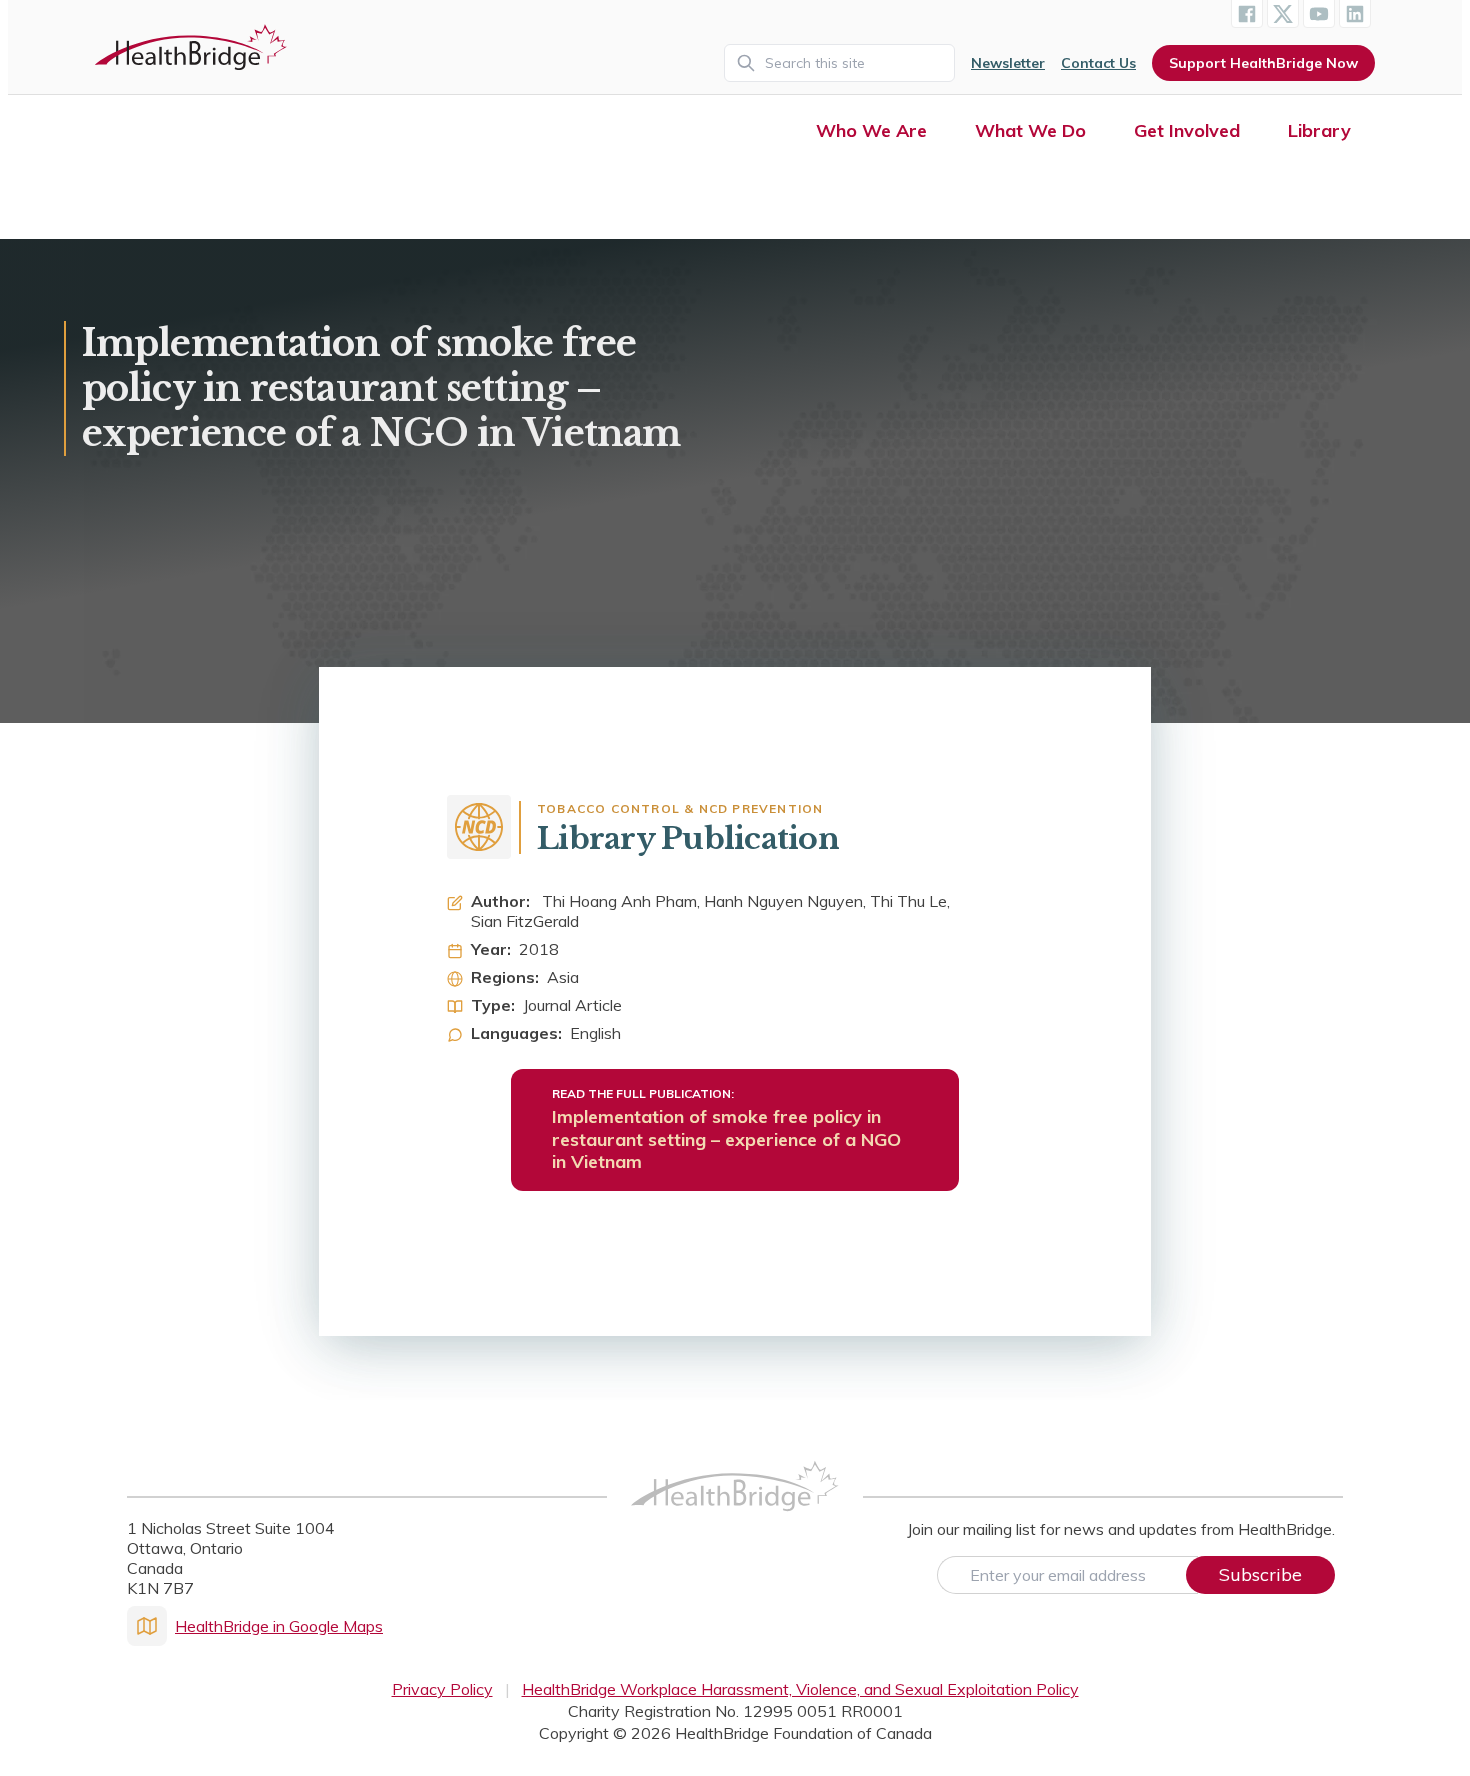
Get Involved (1187, 130)
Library (1319, 130)
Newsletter (1008, 63)
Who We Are (871, 130)
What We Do (1030, 130)
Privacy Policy (442, 1689)
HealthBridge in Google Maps (279, 1626)
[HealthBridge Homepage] (735, 1508)
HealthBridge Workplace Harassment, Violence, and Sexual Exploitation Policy (800, 1689)
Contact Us (1098, 63)
